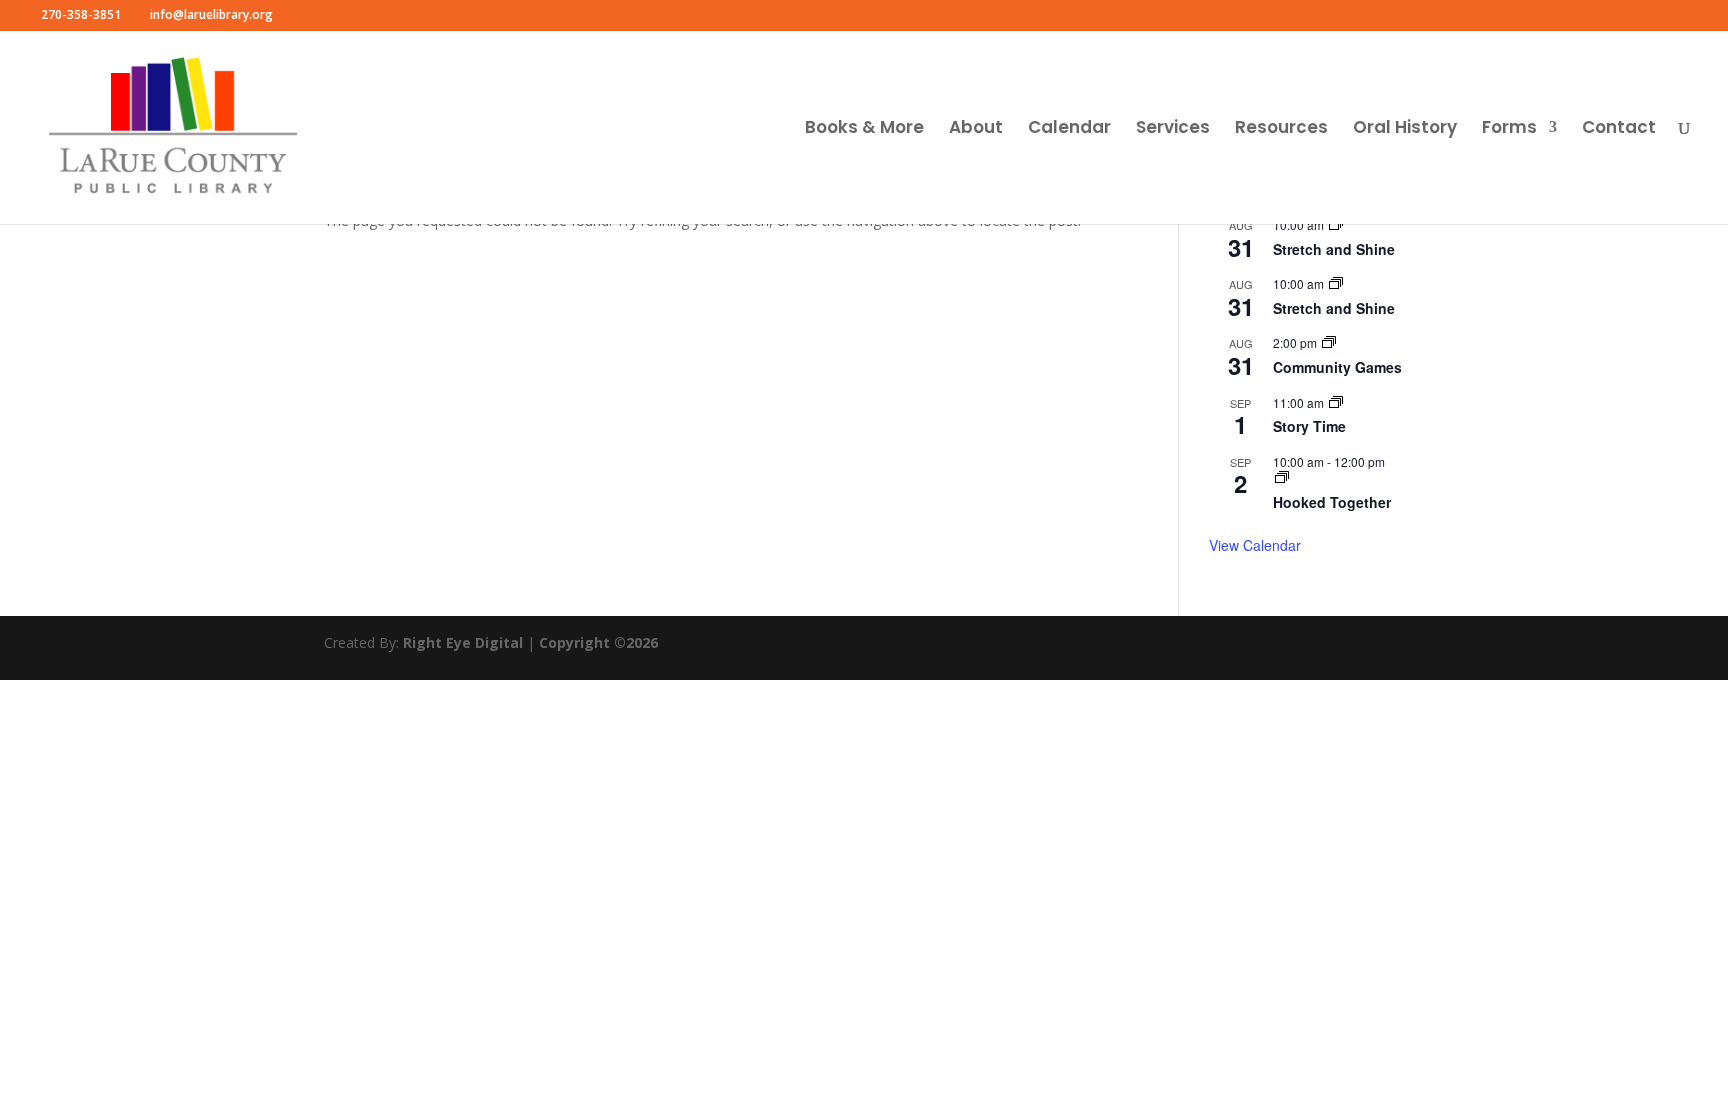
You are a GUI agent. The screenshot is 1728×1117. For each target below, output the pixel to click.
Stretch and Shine (1334, 249)
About (976, 129)
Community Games (1337, 367)
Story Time (1309, 426)
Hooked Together (1332, 502)
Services (1173, 129)
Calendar (1069, 129)
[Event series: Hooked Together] (1282, 477)
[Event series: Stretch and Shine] (1336, 224)
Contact (1619, 129)
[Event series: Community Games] (1329, 342)
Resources (1281, 129)
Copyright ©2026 (598, 642)
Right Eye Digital (463, 642)
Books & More (864, 129)
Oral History (1405, 129)
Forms (1509, 129)
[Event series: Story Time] (1336, 402)
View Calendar (1255, 545)
